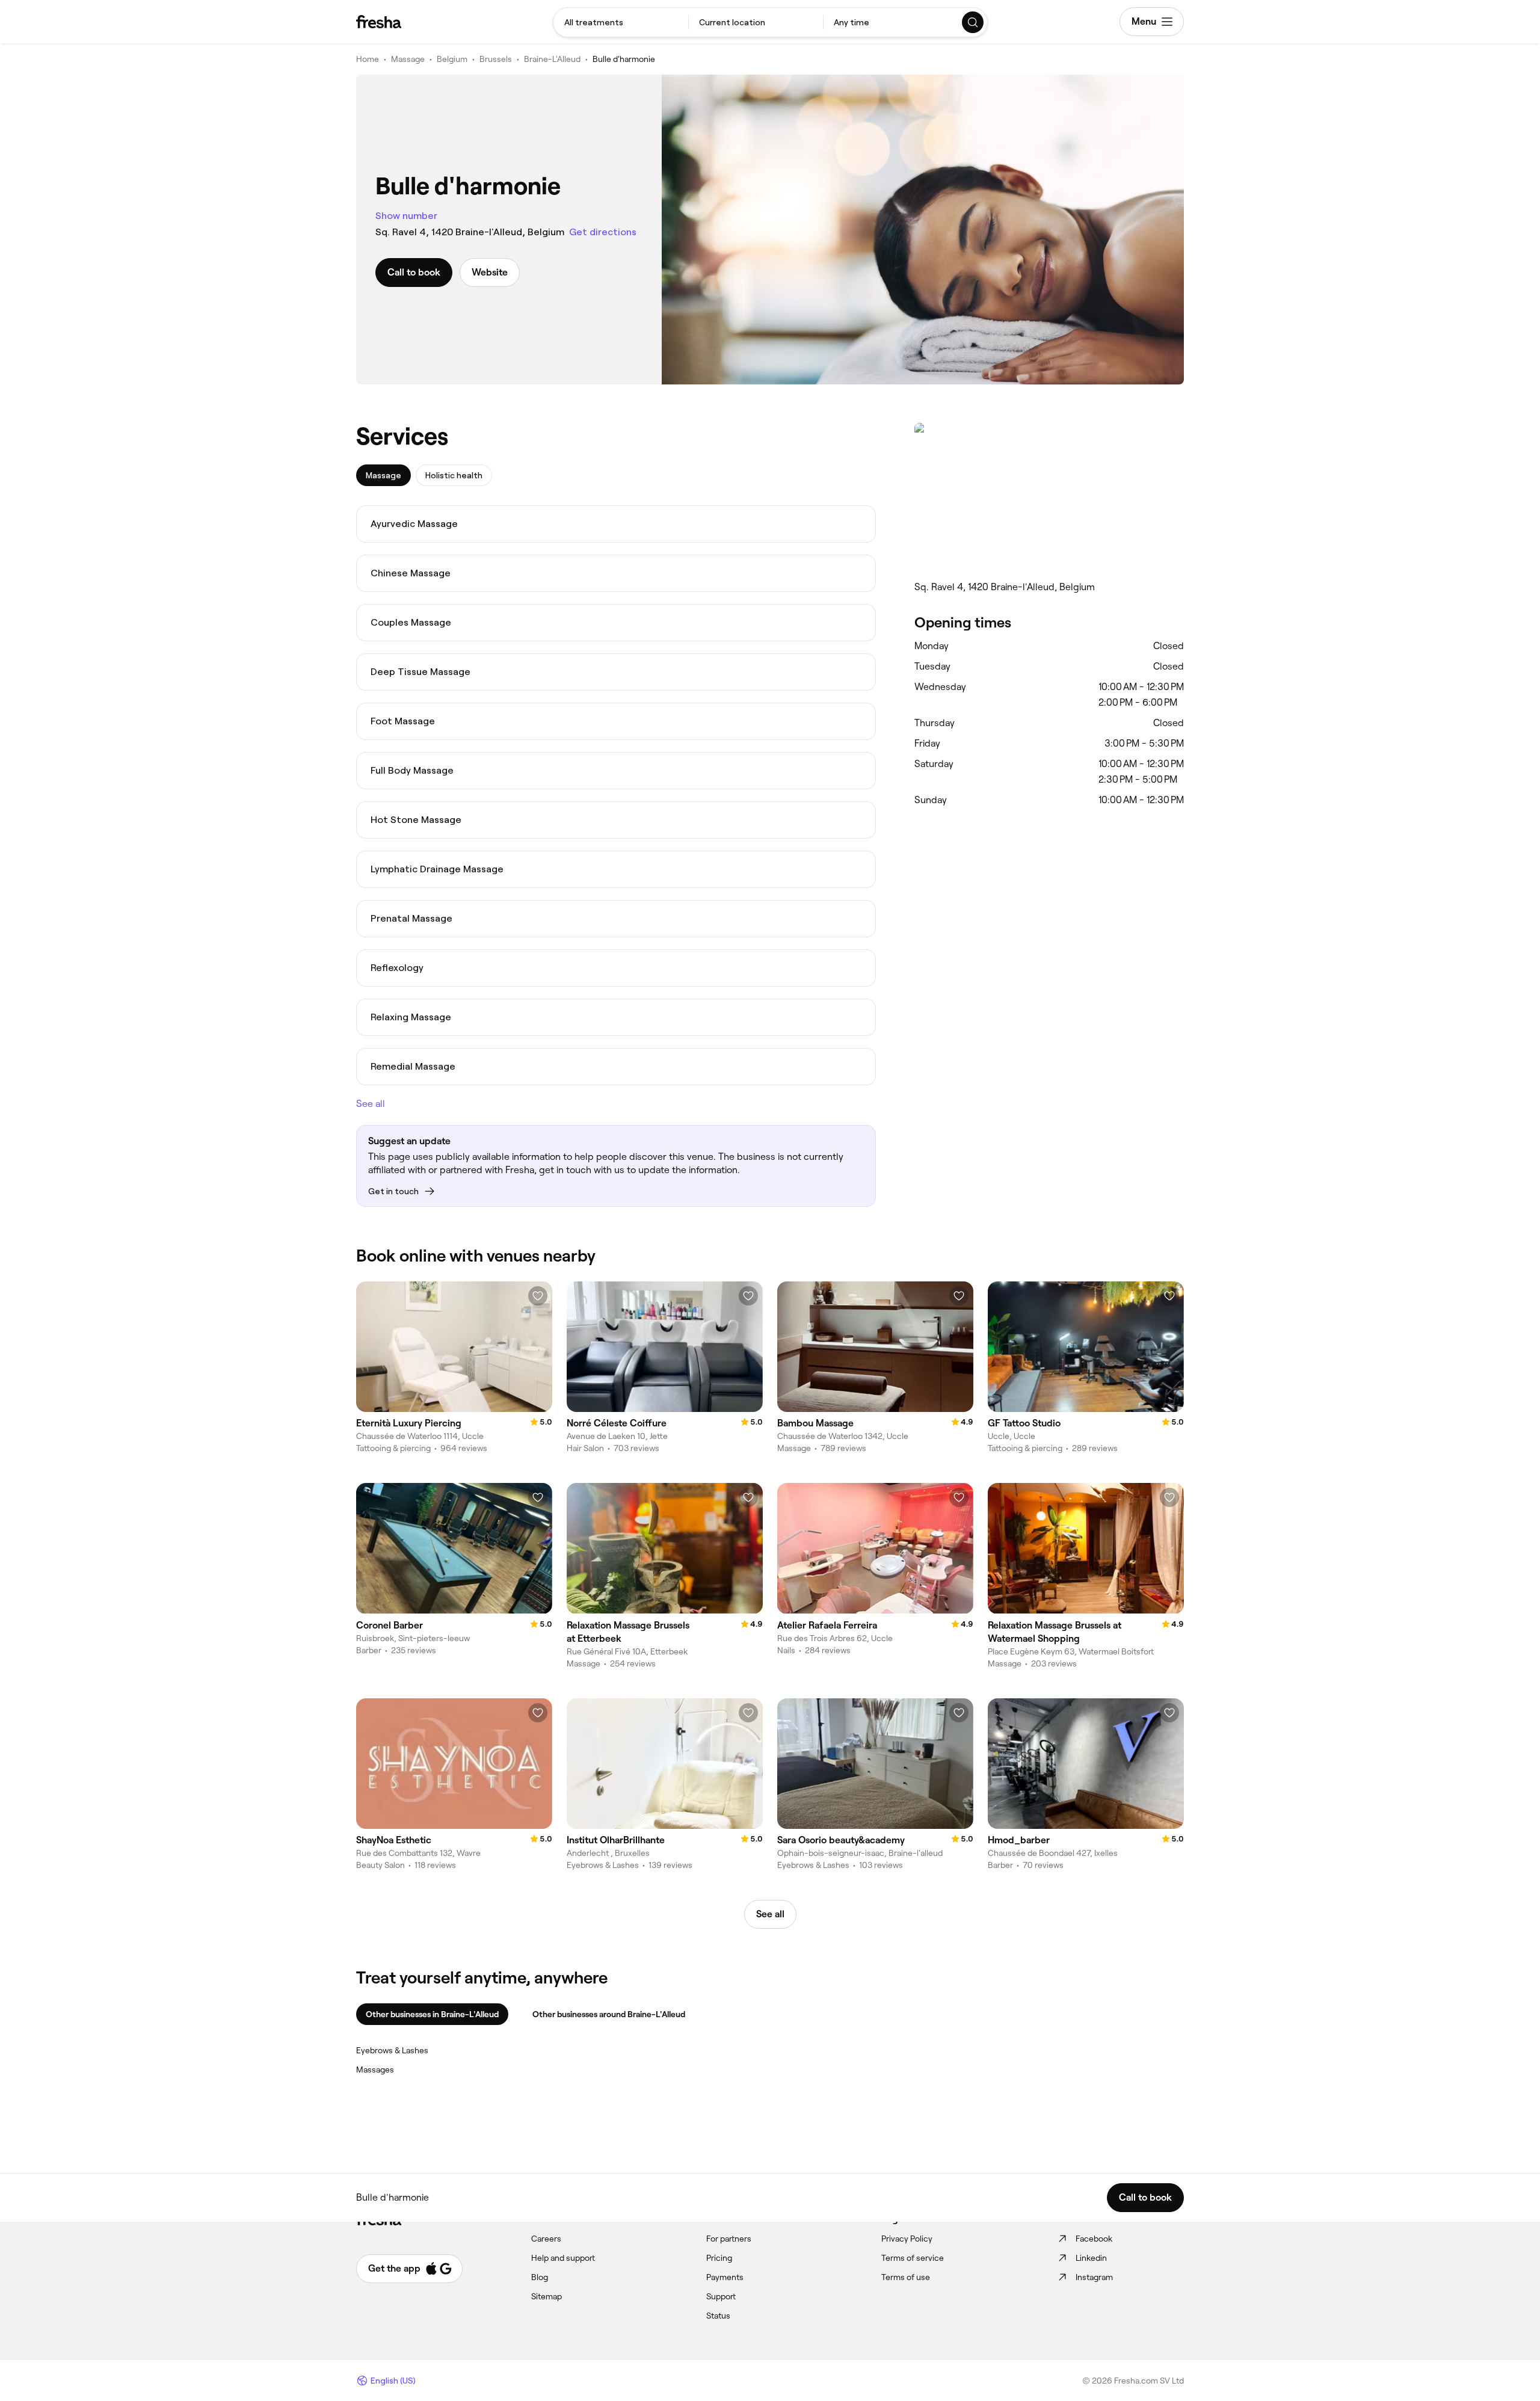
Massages (375, 2070)
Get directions (603, 232)
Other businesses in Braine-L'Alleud (432, 2014)
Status (718, 2316)
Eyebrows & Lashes (392, 2050)
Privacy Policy (907, 2239)
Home (368, 59)
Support (721, 2296)
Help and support (563, 2258)
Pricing (719, 2258)
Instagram (1094, 2277)
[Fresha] (379, 22)
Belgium (452, 59)
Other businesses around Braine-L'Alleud (609, 2014)
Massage (408, 59)
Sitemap (547, 2296)
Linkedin (1091, 2258)
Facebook (1094, 2239)
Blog (540, 2277)
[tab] (383, 475)
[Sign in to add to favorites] (538, 1296)
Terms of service (913, 2258)
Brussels (496, 59)
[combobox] (621, 22)
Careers (546, 2239)
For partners (729, 2239)
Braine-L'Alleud (552, 59)
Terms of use (906, 2277)
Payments (725, 2277)
